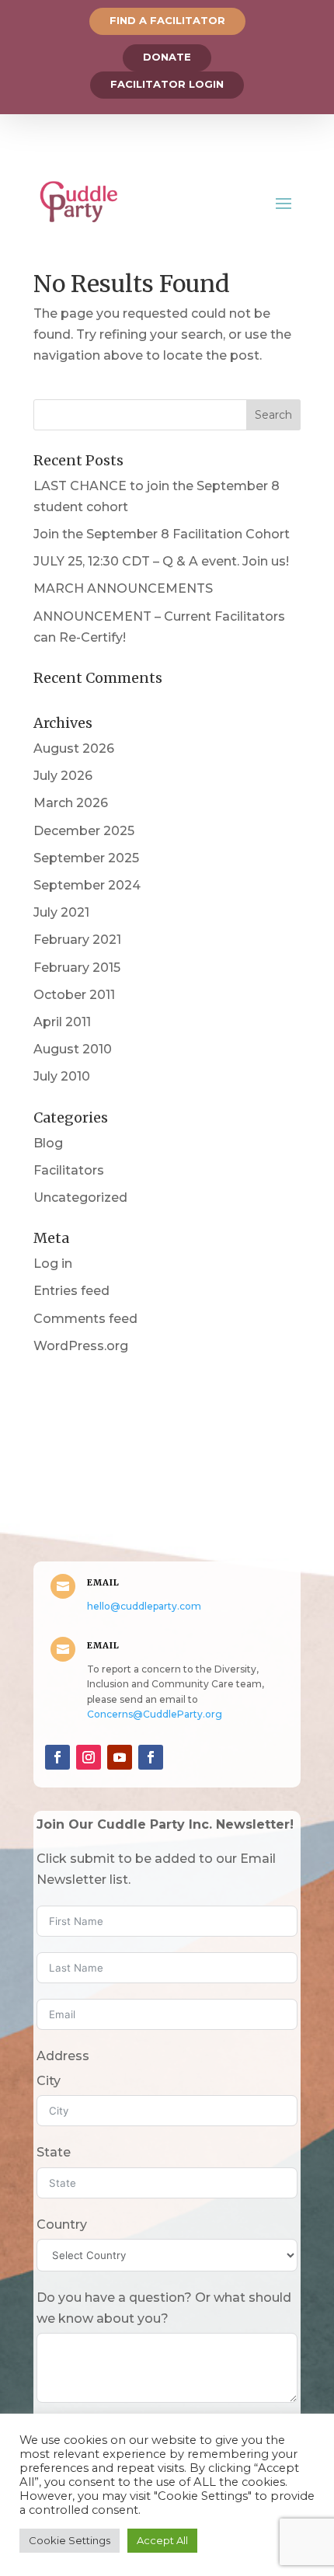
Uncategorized (80, 1197)
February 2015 (77, 968)
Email (103, 1582)
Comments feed (85, 1319)
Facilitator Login (167, 84)
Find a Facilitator (167, 20)
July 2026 (63, 776)
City (49, 2081)
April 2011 (62, 1022)
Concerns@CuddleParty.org (155, 1714)
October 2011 (74, 995)
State (54, 2152)
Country (62, 2224)
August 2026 (74, 748)
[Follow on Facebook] (57, 1757)
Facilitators (69, 1170)
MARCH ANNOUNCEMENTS (123, 588)
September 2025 (86, 858)
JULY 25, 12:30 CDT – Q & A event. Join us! (161, 561)
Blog (48, 1143)
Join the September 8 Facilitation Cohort (162, 534)
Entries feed (71, 1291)
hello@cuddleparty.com (144, 1606)
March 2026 (71, 803)
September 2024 (87, 885)
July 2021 (61, 912)
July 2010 (62, 1076)
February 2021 (77, 940)
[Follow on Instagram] (89, 1757)
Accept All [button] (162, 2540)
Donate (167, 57)
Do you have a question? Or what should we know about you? (164, 2308)
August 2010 (73, 1049)
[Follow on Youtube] (120, 1757)
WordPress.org (81, 1346)
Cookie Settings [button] (70, 2540)
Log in (53, 1264)
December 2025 (84, 831)
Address (63, 2056)
